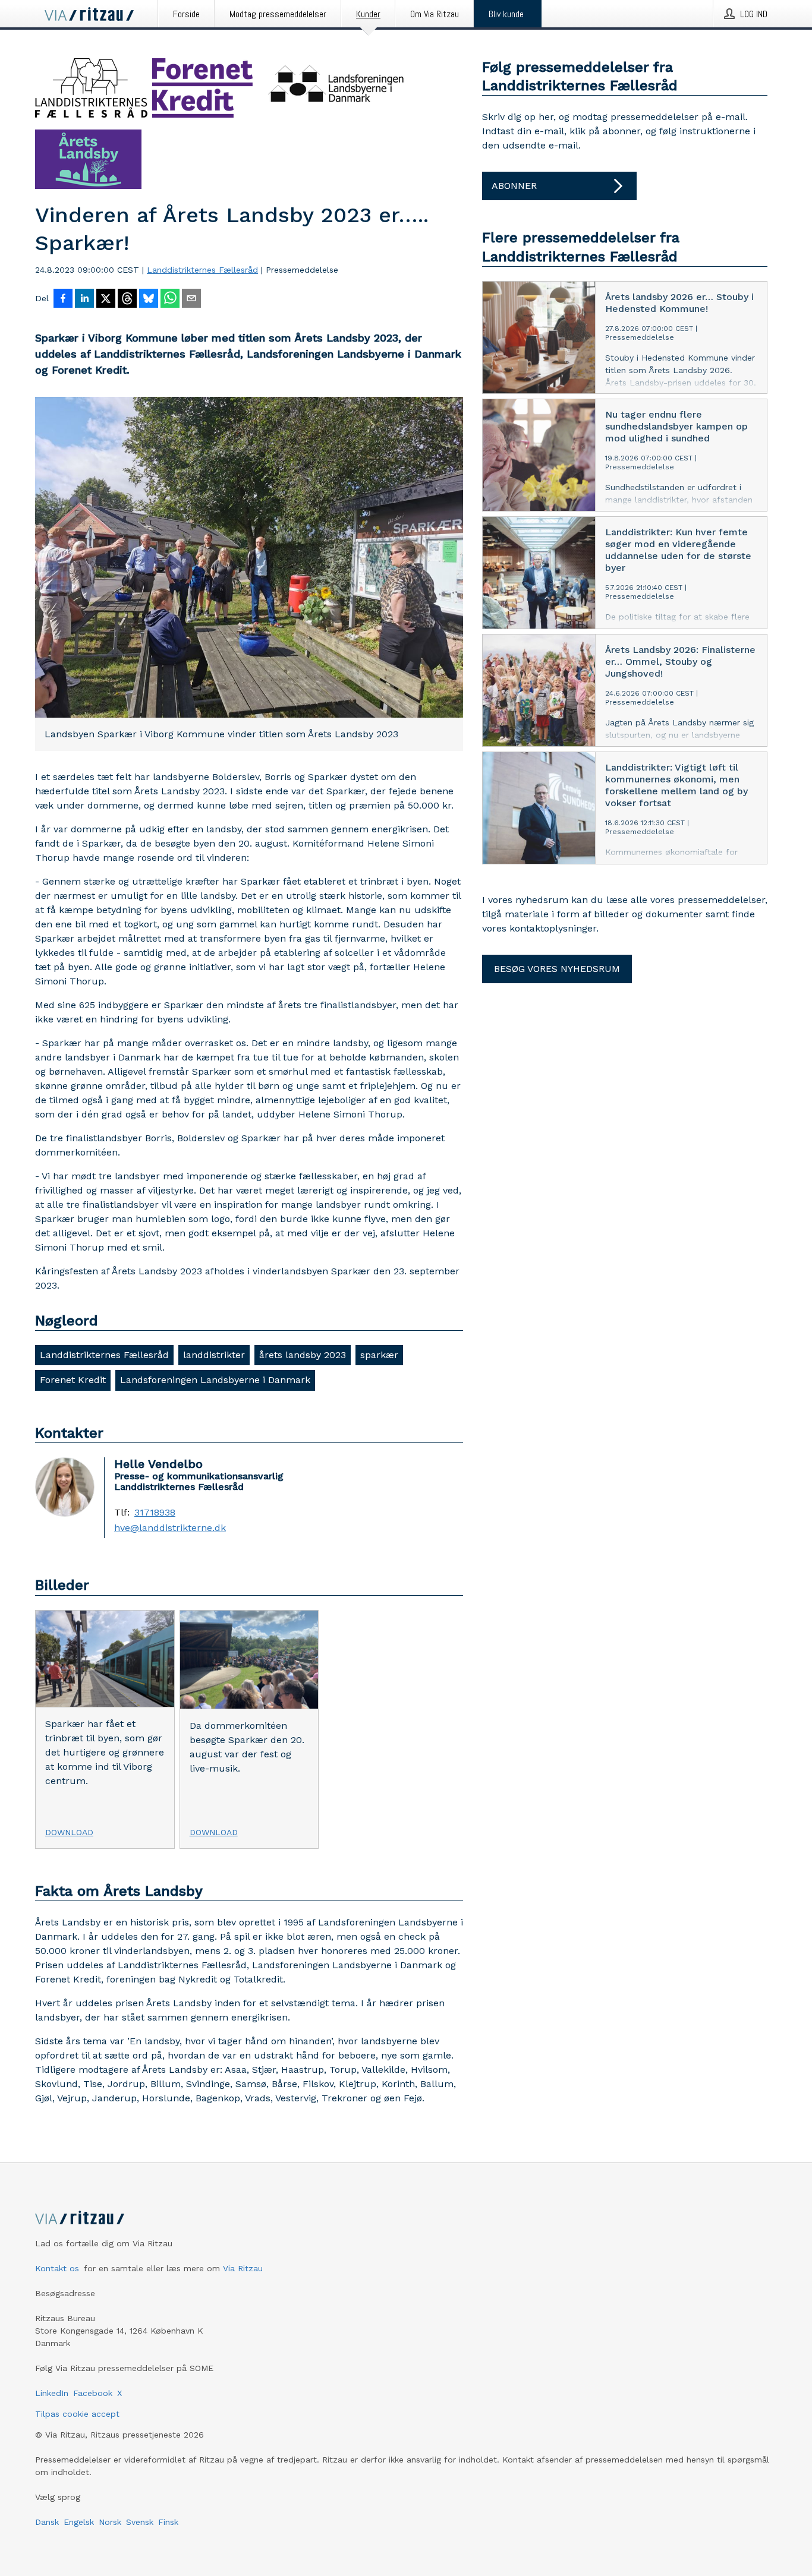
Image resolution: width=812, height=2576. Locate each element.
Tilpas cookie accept (77, 2414)
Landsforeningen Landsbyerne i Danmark (215, 1380)
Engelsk (79, 2522)
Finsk (168, 2522)
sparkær (379, 1355)
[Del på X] (106, 299)
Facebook (93, 2393)
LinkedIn (52, 2393)
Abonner (514, 186)
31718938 (155, 1513)
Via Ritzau (243, 2268)
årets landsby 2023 (303, 1355)
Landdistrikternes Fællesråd (202, 270)
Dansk (47, 2522)
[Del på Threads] (127, 299)
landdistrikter (214, 1355)
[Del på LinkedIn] (84, 299)
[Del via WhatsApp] (170, 299)
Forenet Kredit (73, 1380)
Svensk (140, 2522)
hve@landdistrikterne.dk (170, 1528)
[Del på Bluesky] (149, 299)
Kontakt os (57, 2268)
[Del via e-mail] (191, 299)
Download (69, 1832)
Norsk (110, 2522)
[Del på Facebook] (63, 299)
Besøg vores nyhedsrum (557, 969)
